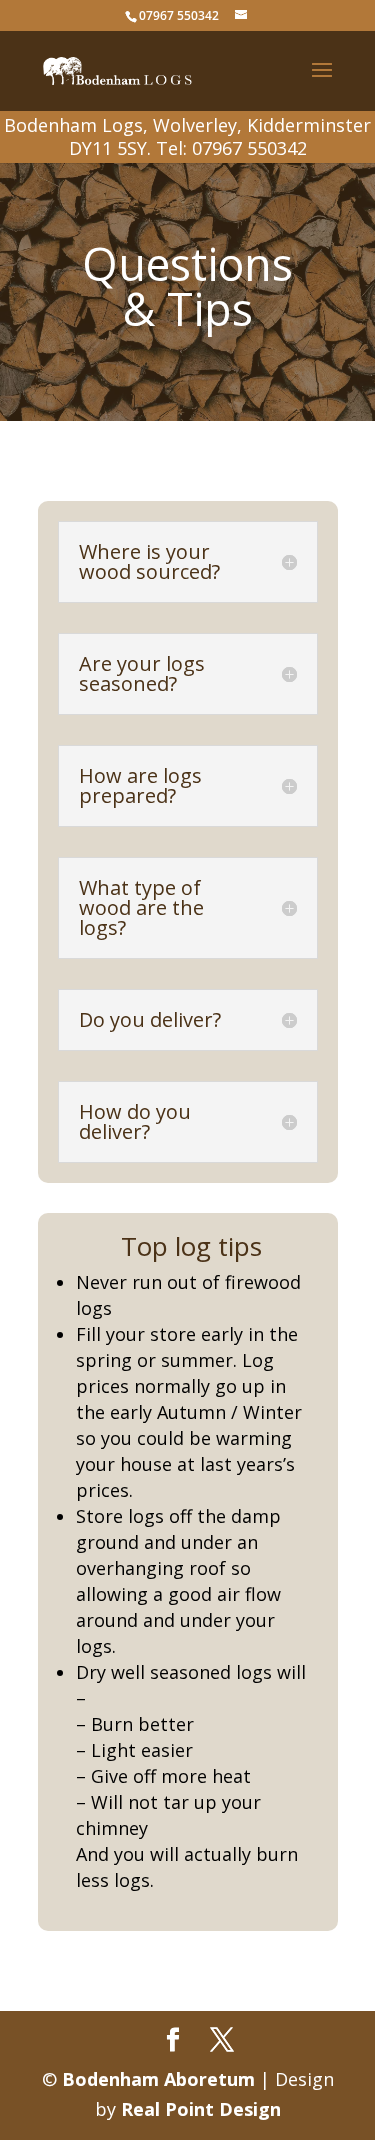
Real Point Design (201, 2109)
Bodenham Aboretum (158, 2079)
